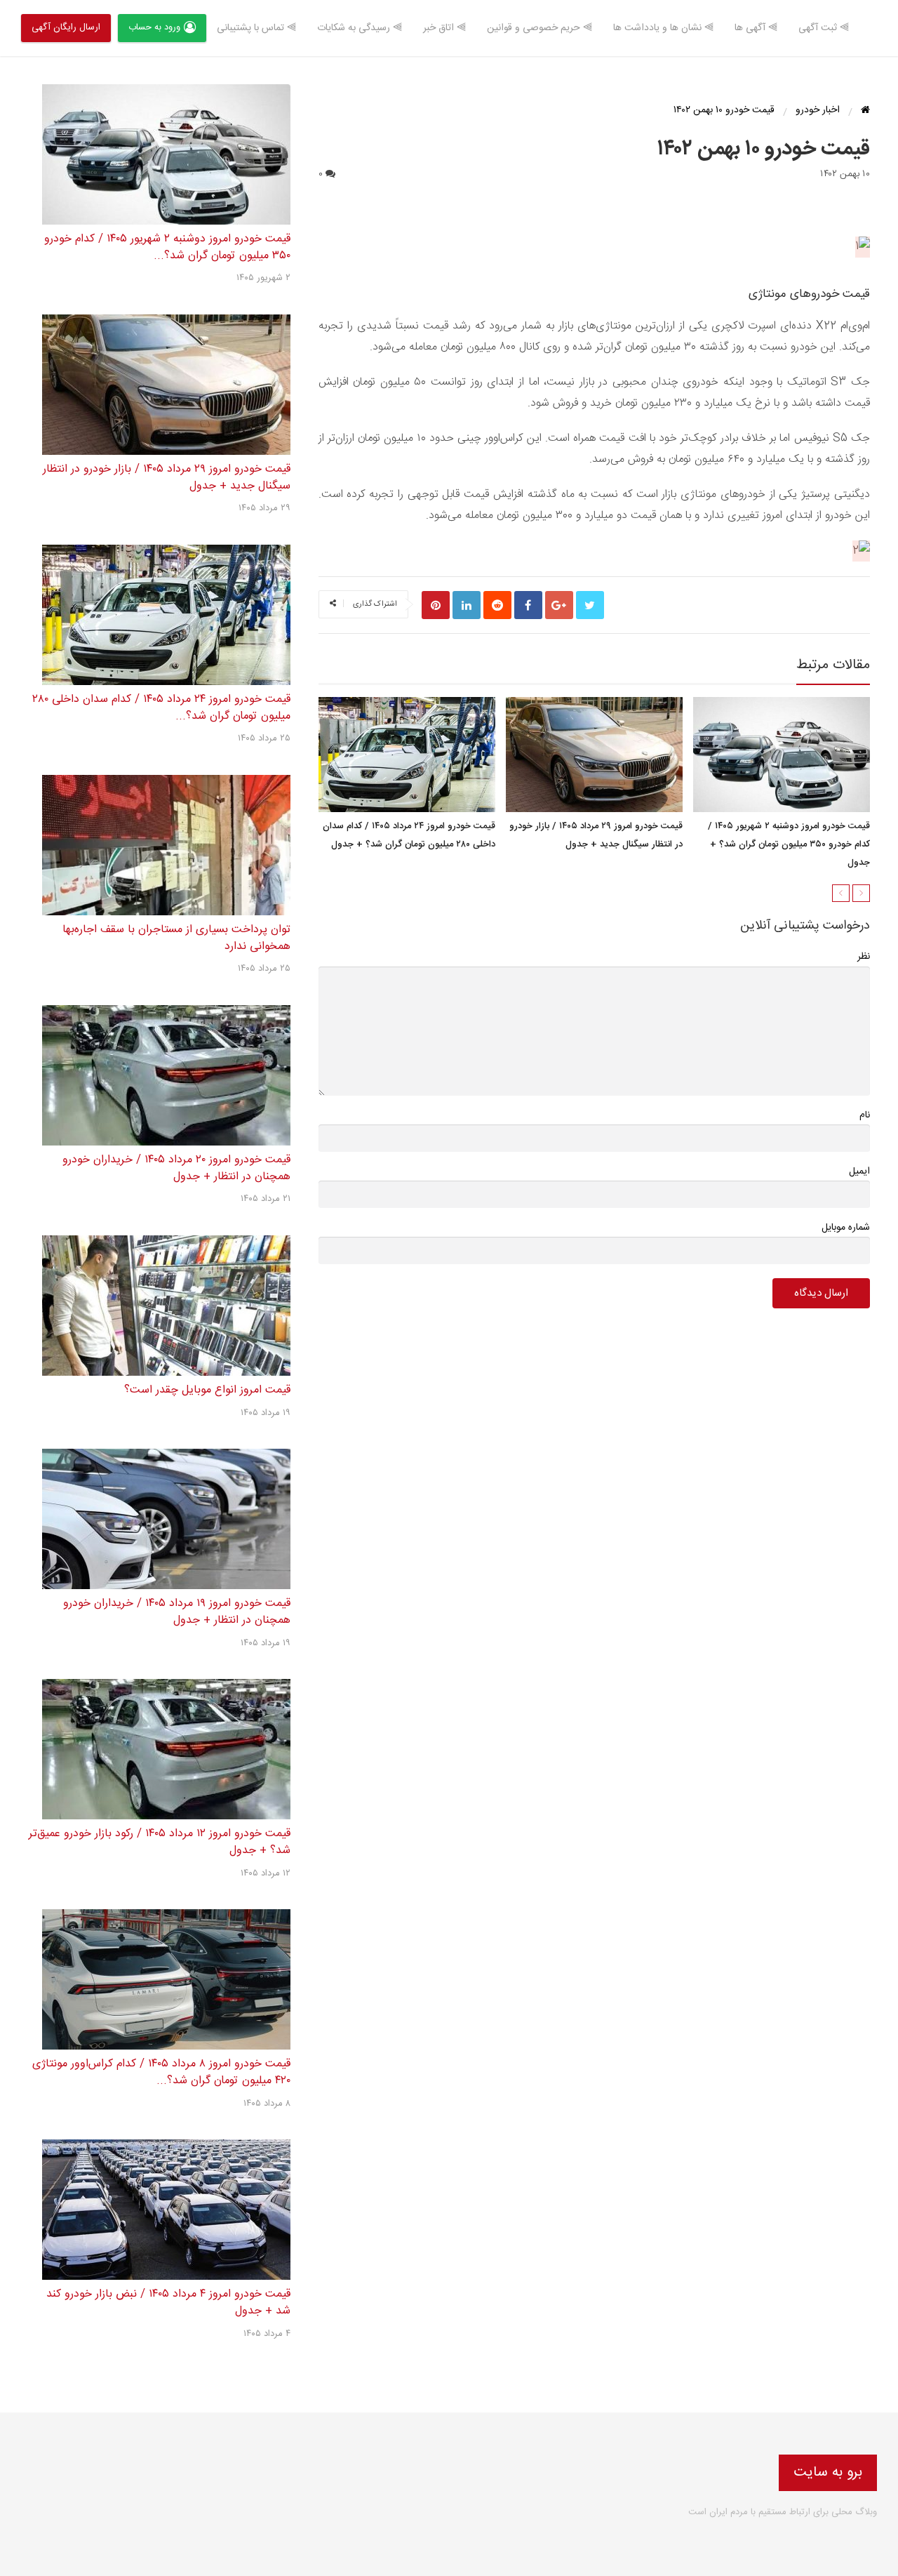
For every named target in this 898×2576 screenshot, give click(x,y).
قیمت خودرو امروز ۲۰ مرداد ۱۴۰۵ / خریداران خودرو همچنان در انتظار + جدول (176, 1168)
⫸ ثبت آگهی (824, 28)
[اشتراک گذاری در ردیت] (497, 605)
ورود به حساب (154, 27)
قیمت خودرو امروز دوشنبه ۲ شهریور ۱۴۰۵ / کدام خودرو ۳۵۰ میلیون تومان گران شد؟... (167, 247)
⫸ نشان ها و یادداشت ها (663, 28)
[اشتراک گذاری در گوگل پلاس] (559, 605)
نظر (864, 957)
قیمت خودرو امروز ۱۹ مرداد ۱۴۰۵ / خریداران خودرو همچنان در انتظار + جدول (177, 1612)
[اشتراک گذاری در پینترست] (436, 605)
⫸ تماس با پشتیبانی (256, 28)
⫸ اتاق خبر (444, 28)
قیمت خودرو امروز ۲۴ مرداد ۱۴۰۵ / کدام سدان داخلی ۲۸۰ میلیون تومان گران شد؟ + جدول (409, 836)
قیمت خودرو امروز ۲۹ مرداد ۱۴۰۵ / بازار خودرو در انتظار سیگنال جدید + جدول (596, 836)
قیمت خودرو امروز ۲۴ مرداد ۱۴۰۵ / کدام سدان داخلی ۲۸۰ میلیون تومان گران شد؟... (161, 708)
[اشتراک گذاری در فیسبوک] (528, 605)
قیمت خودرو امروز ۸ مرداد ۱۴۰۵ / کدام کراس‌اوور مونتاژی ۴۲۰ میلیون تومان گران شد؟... (161, 2072)
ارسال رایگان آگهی (66, 27)
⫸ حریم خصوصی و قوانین (540, 28)
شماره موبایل (846, 1228)
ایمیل (859, 1171)
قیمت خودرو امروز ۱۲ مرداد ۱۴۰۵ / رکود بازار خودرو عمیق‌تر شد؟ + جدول (160, 1842)
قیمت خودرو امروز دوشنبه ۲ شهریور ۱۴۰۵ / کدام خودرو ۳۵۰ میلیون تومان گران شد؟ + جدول (789, 845)
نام (865, 1115)
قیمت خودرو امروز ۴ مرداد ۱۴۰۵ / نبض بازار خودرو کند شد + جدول (168, 2303)
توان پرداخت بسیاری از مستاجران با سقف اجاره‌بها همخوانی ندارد (176, 938)
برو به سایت (828, 2472)
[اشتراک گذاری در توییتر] (590, 605)
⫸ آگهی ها (756, 28)
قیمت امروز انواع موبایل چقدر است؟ (207, 1390)
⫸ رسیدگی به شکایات (360, 28)
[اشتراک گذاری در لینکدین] (467, 605)
